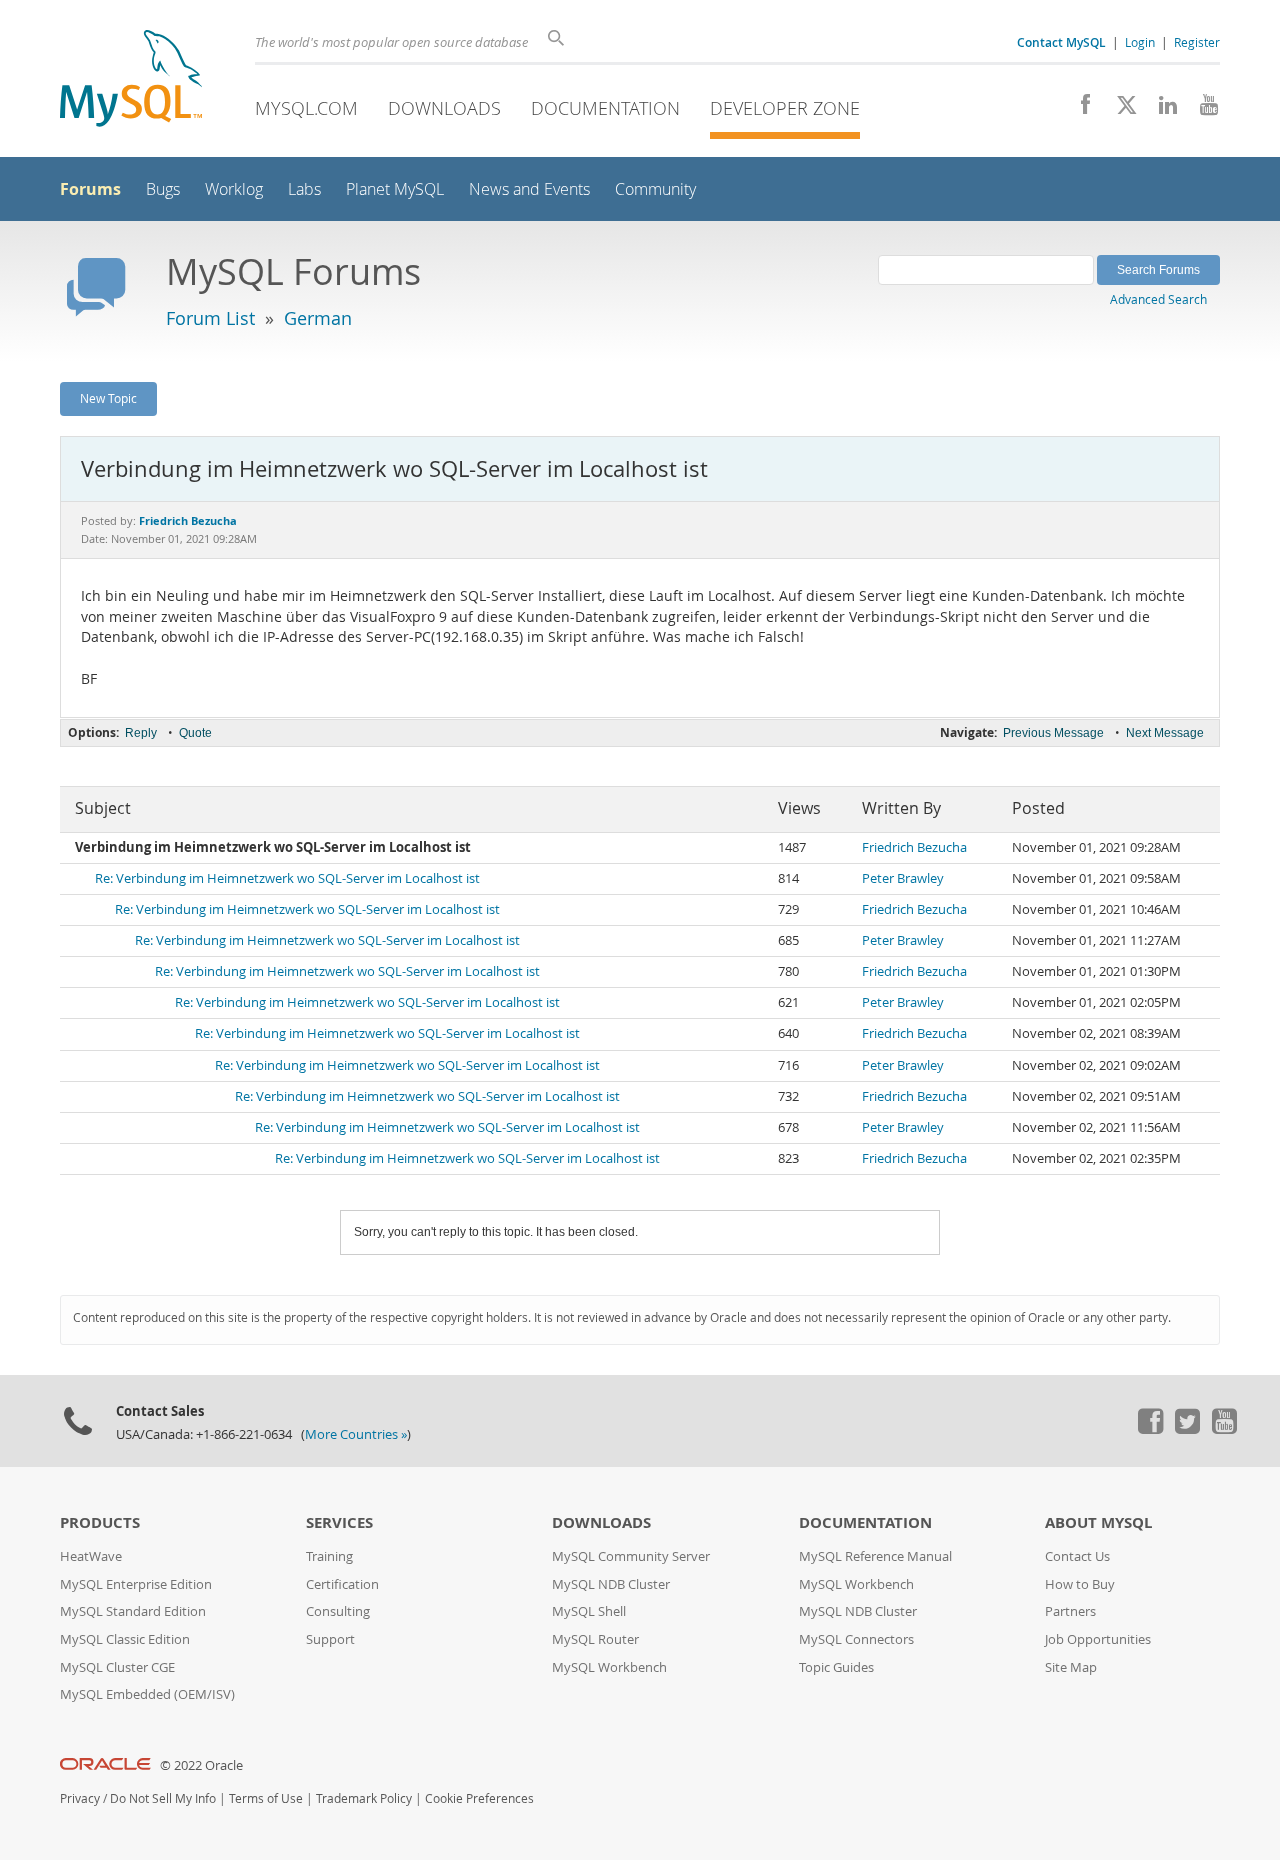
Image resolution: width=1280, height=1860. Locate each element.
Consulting (338, 1611)
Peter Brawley (903, 878)
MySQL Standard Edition (133, 1611)
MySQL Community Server (631, 1556)
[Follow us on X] (1119, 110)
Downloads (444, 108)
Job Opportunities (1098, 1639)
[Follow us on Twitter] (1187, 1429)
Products (100, 1522)
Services (339, 1522)
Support (330, 1639)
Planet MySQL (395, 189)
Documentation (605, 108)
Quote (195, 733)
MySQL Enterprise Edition (136, 1584)
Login (1140, 42)
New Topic (108, 398)
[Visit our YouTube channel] (1201, 110)
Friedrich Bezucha (914, 847)
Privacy (80, 1798)
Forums (90, 189)
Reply (141, 733)
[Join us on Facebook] (1078, 110)
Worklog (234, 189)
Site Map (1071, 1667)
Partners (1070, 1611)
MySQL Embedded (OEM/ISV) (147, 1694)
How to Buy (1080, 1584)
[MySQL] (131, 80)
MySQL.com (306, 108)
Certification (342, 1584)
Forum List (210, 318)
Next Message (1165, 733)
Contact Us (1077, 1556)
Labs (304, 189)
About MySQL (1098, 1522)
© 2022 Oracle (201, 1765)
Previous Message (1053, 733)
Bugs (163, 189)
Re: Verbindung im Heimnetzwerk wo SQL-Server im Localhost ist (287, 878)
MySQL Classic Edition (125, 1639)
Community (655, 189)
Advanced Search (1158, 299)
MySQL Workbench (609, 1667)
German (318, 318)
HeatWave (91, 1556)
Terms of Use (266, 1798)
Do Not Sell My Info (163, 1798)
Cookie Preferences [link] (479, 1798)
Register (1197, 42)
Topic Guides (836, 1667)
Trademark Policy (364, 1798)
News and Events (529, 189)
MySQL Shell (589, 1611)
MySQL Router (595, 1639)
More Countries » (356, 1434)
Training (329, 1556)
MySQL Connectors (856, 1639)
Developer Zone (785, 108)
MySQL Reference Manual (875, 1556)
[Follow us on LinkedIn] (1160, 110)
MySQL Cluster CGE (117, 1667)
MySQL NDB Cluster (611, 1584)
